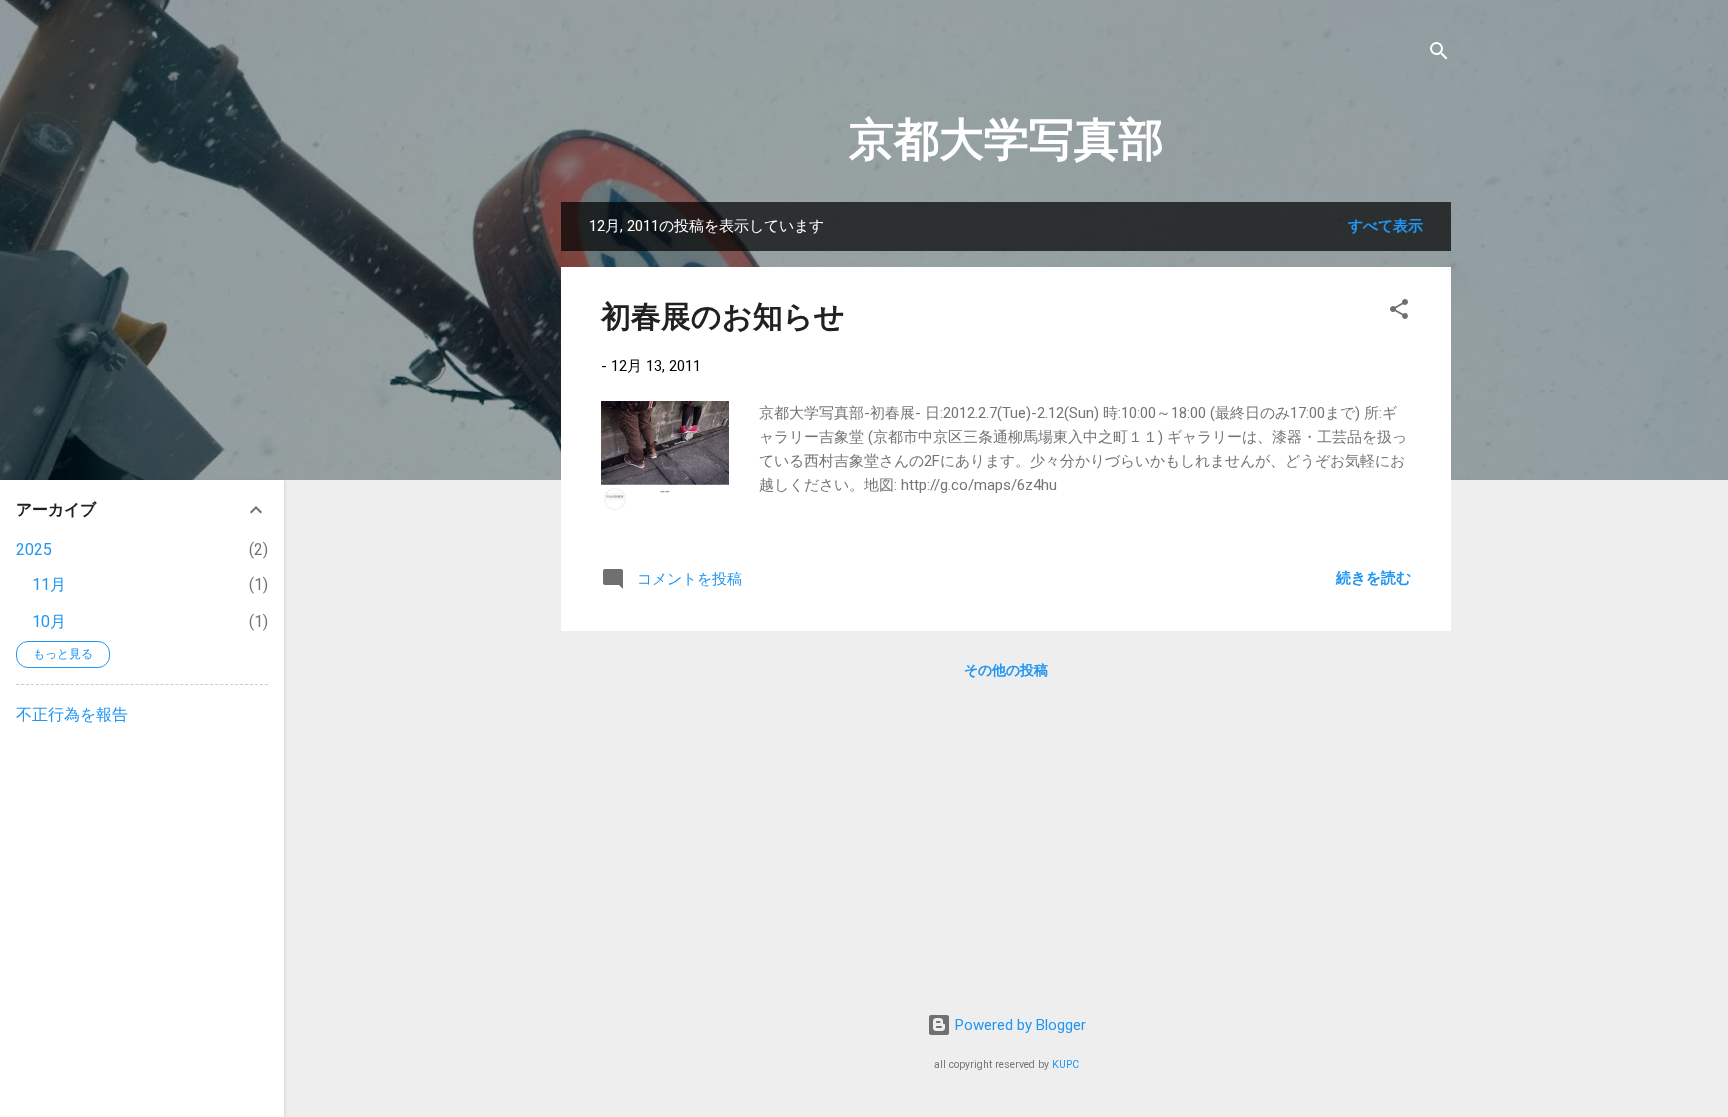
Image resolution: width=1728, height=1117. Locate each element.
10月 (49, 621)
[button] (1399, 312)
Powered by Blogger (1018, 1025)
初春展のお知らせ (723, 316)
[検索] (1439, 54)
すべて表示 (1385, 226)
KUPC (1065, 1064)
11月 (49, 584)
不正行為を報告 (72, 714)
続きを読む (1373, 578)
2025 (34, 549)
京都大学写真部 (1006, 139)
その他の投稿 (1006, 670)
